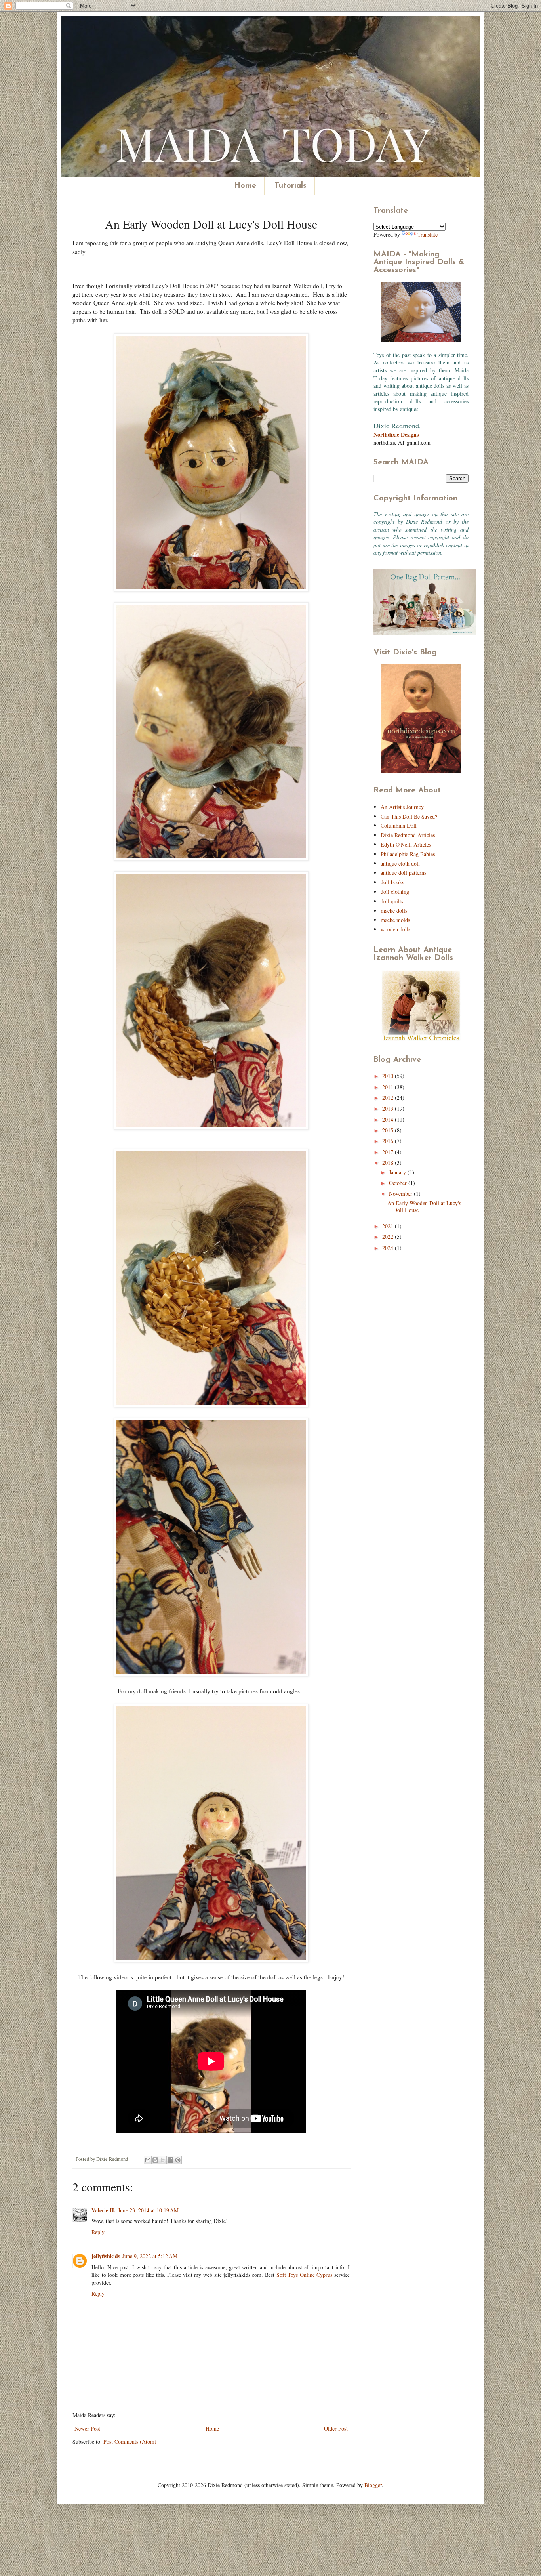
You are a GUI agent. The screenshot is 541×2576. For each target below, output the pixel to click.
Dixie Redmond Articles (408, 835)
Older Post (336, 2428)
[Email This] (148, 2160)
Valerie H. (104, 2210)
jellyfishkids (106, 2256)
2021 (389, 1226)
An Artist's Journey (402, 807)
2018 (389, 1163)
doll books (392, 882)
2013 (389, 1108)
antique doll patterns (403, 873)
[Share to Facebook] (170, 2160)
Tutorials (291, 186)
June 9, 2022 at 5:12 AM (150, 2256)
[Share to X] (163, 2160)
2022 (389, 1237)
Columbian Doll (399, 825)
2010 (389, 1076)
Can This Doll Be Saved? (409, 816)
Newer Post (87, 2428)
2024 (389, 1248)
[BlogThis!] (155, 2160)
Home (245, 186)
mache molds (395, 920)
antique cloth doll (400, 863)
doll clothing (395, 892)
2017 (389, 1152)
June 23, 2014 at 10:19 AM (148, 2210)
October (399, 1183)
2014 (389, 1119)
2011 (389, 1087)
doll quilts (392, 901)
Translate (428, 234)
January (398, 1172)
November (401, 1194)
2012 (389, 1098)
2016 (389, 1141)
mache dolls (394, 911)
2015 (389, 1130)
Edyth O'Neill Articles (406, 844)
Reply (98, 2232)
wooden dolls (395, 929)
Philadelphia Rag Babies (408, 854)
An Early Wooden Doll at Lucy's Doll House (424, 1206)
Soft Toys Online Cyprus (305, 2275)
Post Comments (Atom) (130, 2441)
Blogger (373, 2485)
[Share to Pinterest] (178, 2160)
